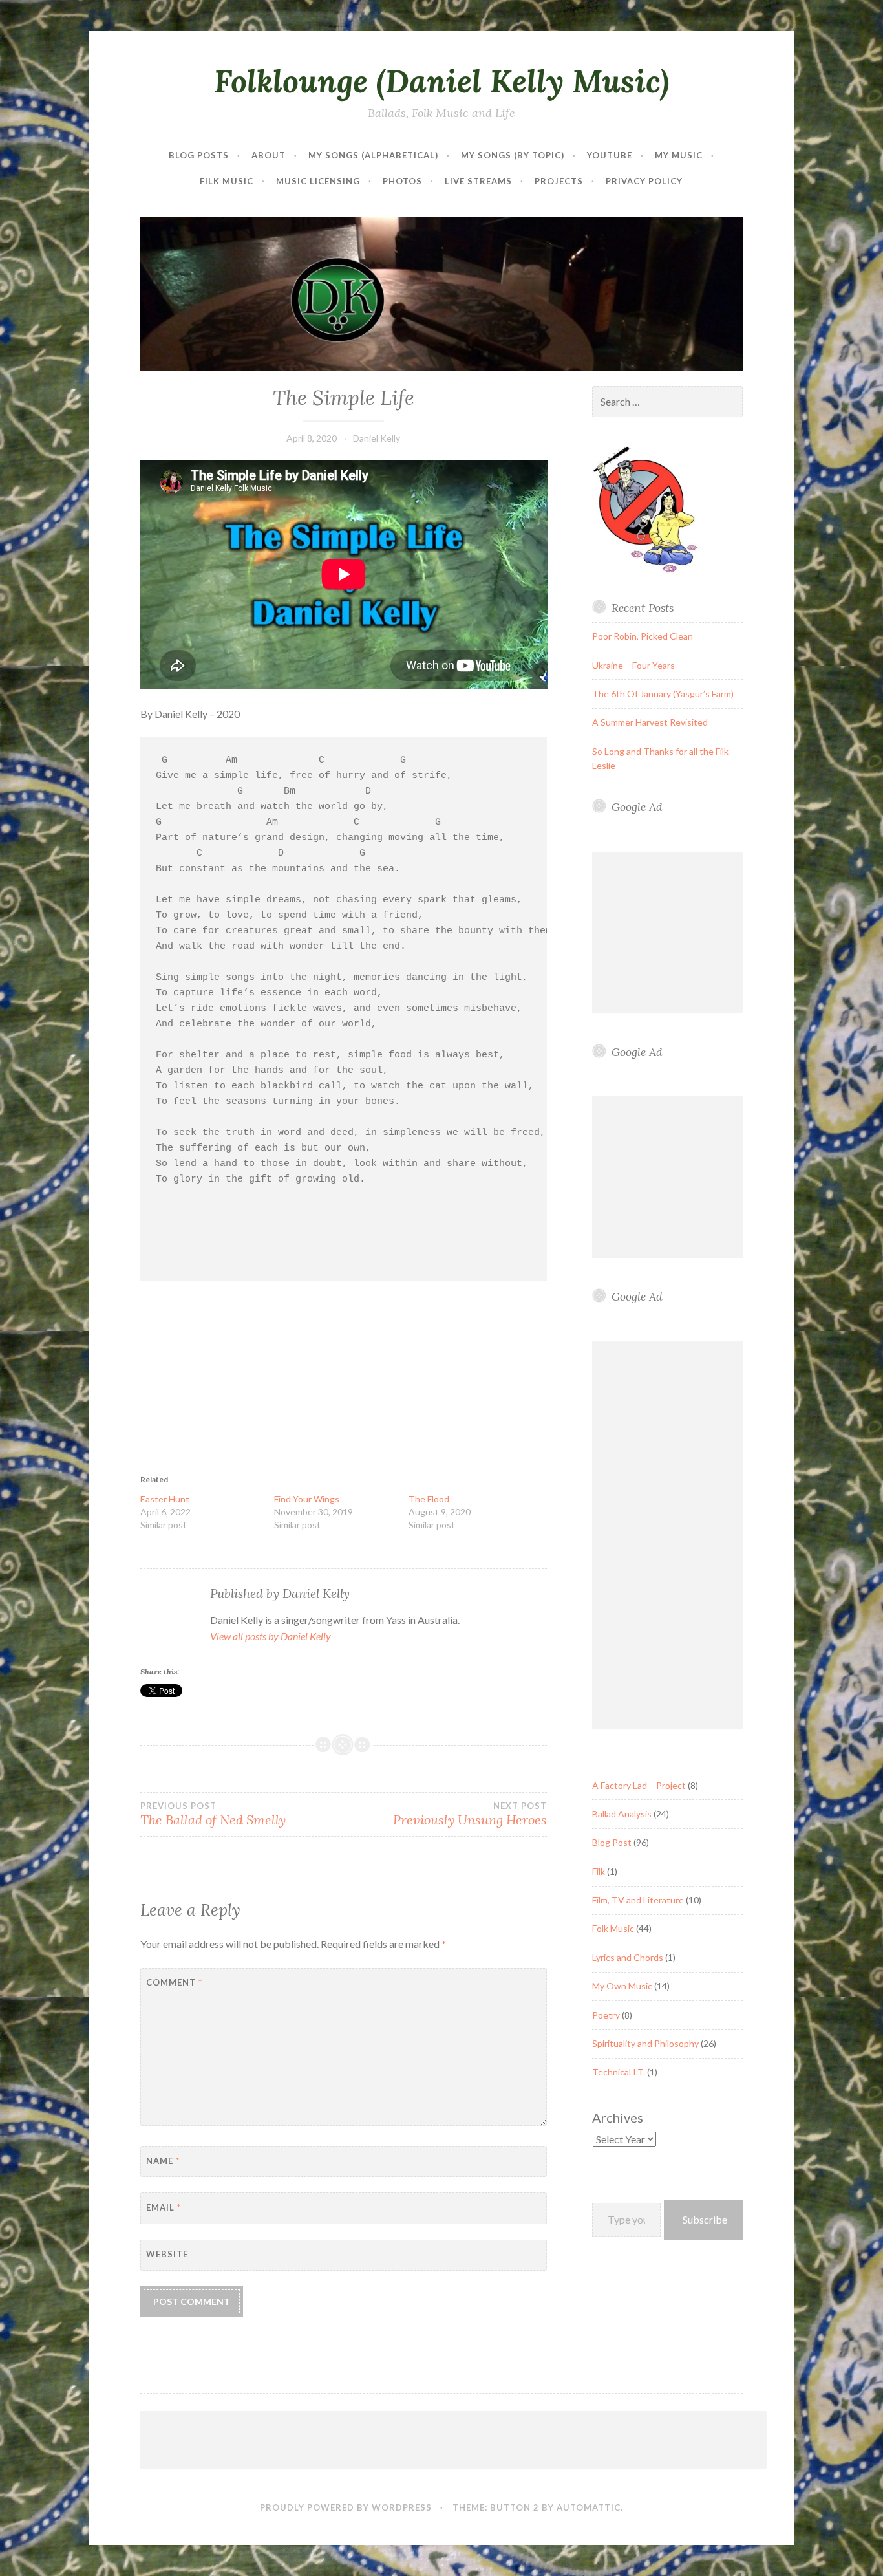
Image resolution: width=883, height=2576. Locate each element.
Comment (174, 1982)
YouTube (610, 155)
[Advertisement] (673, 933)
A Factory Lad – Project (639, 1785)
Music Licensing (318, 181)
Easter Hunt (165, 1499)
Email (164, 2207)
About (269, 155)
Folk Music (613, 1928)
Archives (618, 2117)
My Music (679, 155)
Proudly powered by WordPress (346, 2507)
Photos (402, 181)
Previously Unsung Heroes (470, 1814)
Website (167, 2254)
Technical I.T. (619, 2072)
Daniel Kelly (377, 438)
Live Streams (478, 181)
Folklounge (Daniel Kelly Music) (441, 81)
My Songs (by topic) (513, 155)
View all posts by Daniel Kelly (271, 1636)
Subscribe (705, 2219)
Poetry (606, 2015)
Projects (559, 181)
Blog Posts (199, 155)
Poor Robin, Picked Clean (643, 636)
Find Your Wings (307, 1499)
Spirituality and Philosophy (645, 2043)
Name (163, 2161)
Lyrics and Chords (628, 1957)
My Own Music (622, 1986)
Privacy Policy (644, 181)
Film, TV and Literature (638, 1900)
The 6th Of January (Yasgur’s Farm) (663, 694)
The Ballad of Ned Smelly (213, 1814)
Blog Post (612, 1842)
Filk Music (227, 181)
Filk (599, 1871)
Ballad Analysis (622, 1814)
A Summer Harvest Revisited (650, 722)
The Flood (429, 1499)
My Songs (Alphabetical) (373, 155)
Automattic (589, 2507)
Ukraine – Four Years (633, 665)
